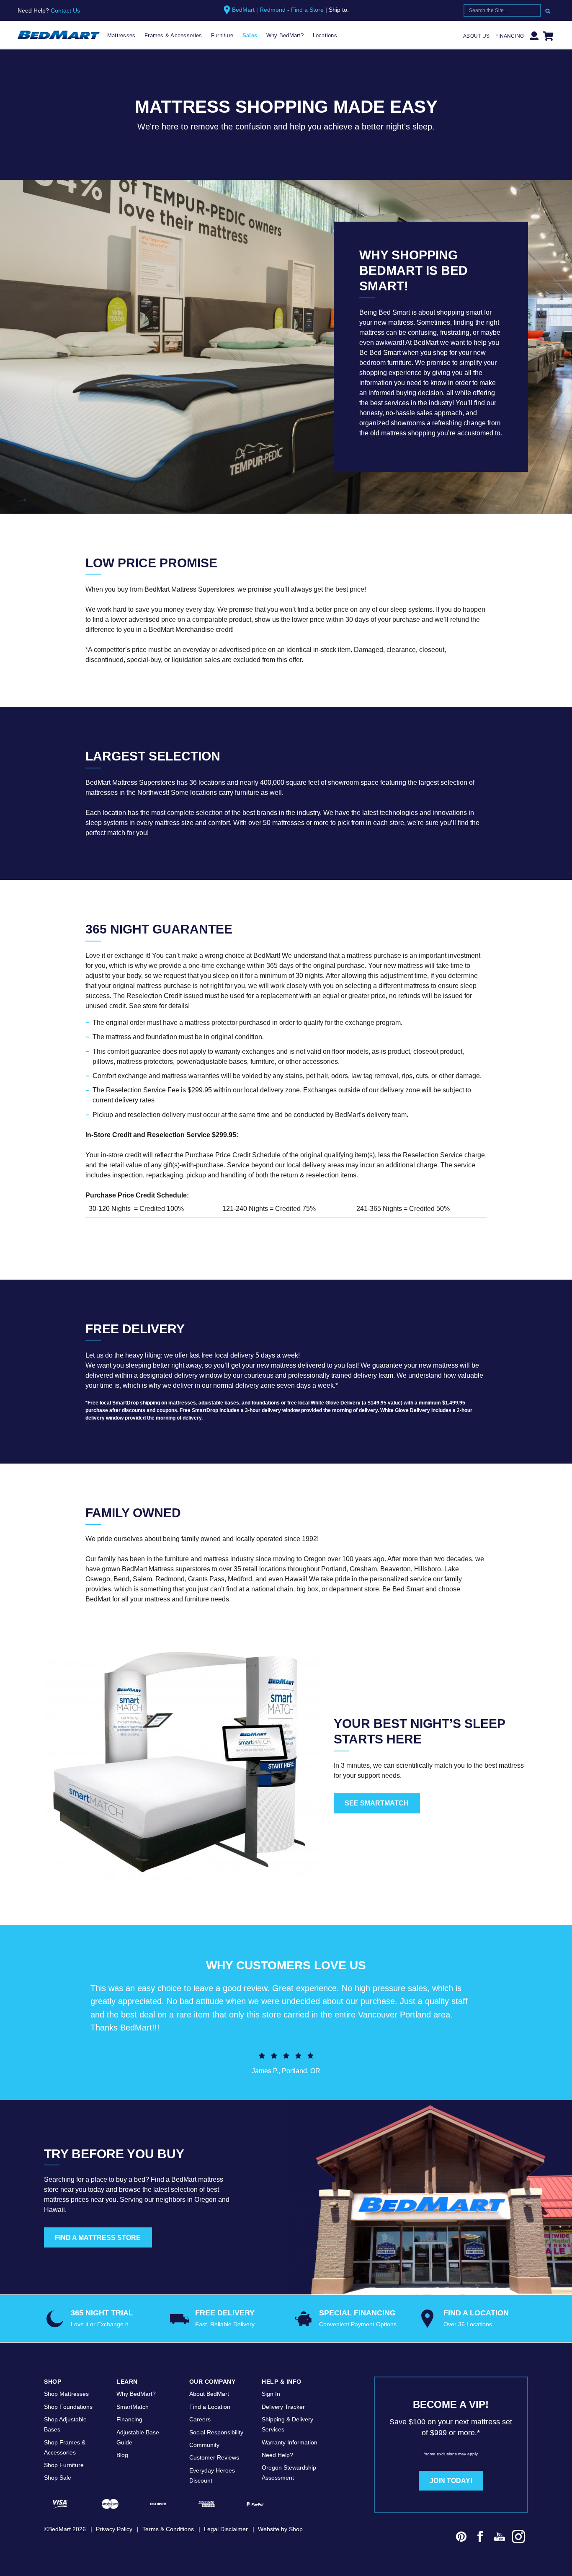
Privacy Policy (114, 2529)
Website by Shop (280, 2529)
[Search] (548, 10)
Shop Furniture (64, 2465)
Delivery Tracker (283, 2407)
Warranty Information (290, 2442)
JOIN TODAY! (451, 2481)
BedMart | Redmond (259, 10)
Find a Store (307, 10)
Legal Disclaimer (226, 2529)
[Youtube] (500, 2538)
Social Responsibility (216, 2432)
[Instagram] (519, 2538)
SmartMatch (133, 2407)
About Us (476, 36)
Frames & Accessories (173, 35)
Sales (250, 35)
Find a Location (210, 2407)
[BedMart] (59, 35)
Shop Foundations (68, 2407)
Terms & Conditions (168, 2529)
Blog (122, 2455)
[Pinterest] (461, 2538)
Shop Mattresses (66, 2394)
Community (204, 2445)
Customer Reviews (214, 2457)
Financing (510, 36)
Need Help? (277, 2455)
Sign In (271, 2394)
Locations (325, 35)
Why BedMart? (285, 35)
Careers (200, 2419)
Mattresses (121, 35)
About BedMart (209, 2394)
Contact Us (65, 10)
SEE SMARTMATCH (377, 1803)
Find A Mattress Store (98, 2238)
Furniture (222, 35)
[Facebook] (480, 2538)
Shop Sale (58, 2478)
